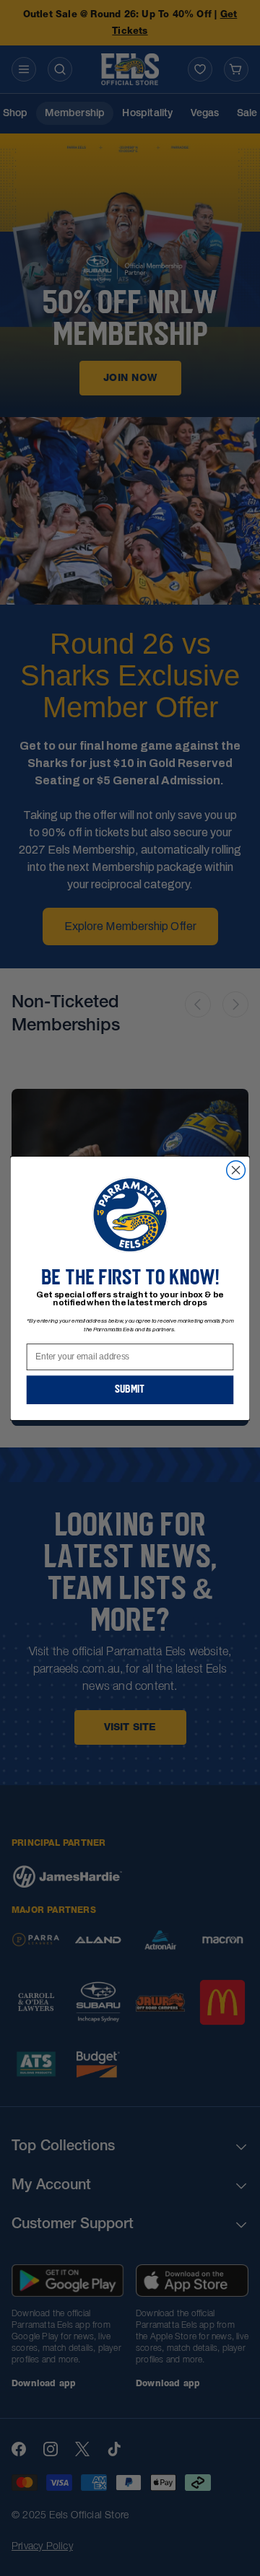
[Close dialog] (236, 1170)
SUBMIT (130, 1389)
